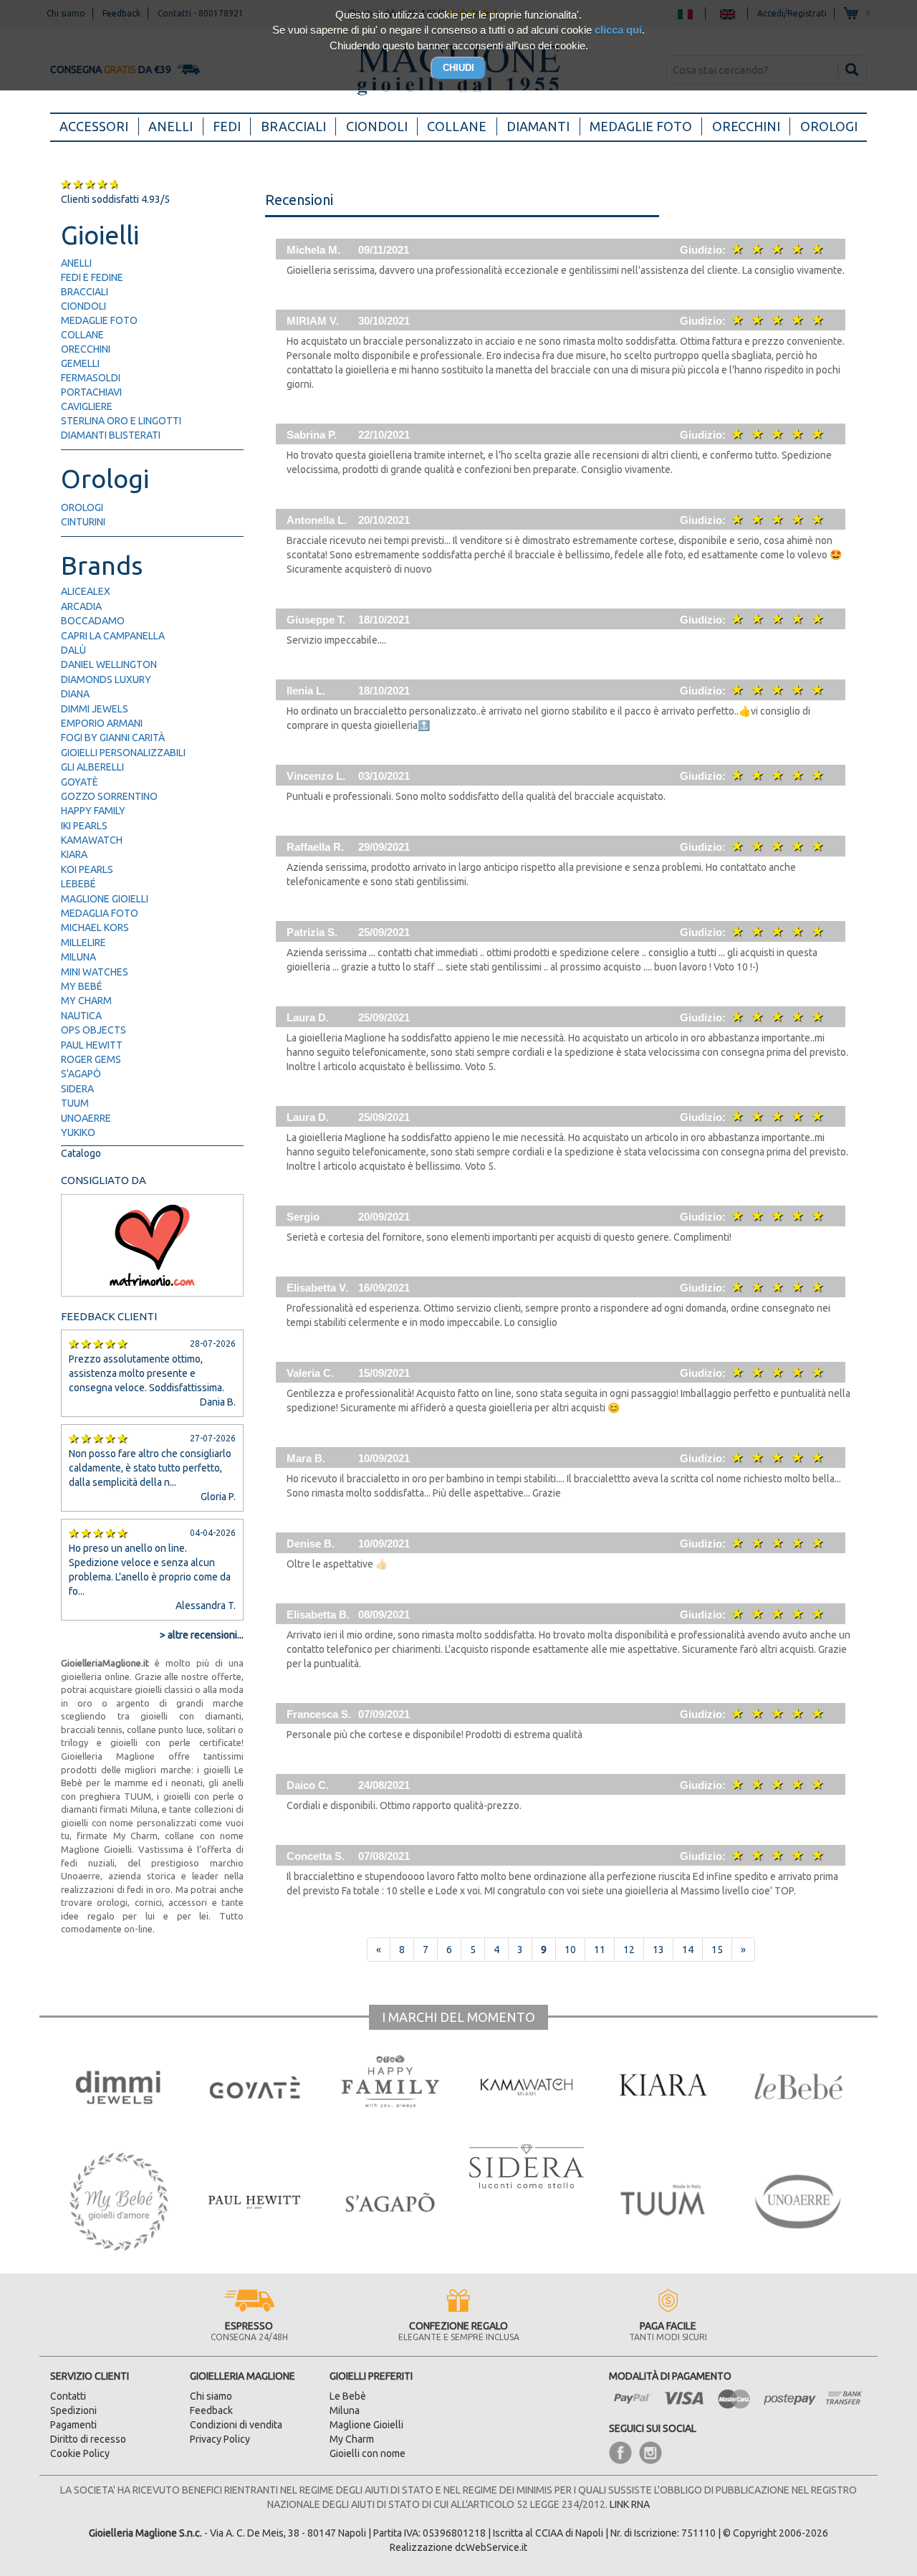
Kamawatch (92, 840)
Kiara (74, 854)
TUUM (75, 1103)
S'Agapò (81, 1074)
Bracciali (293, 126)
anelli (76, 263)
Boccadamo (93, 621)
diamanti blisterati (111, 435)
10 (570, 1950)
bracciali (85, 292)
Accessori (99, 126)
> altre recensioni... (202, 1635)
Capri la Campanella (113, 636)
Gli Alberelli (92, 767)
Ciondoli (377, 126)
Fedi (227, 126)
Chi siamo (211, 2396)
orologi (82, 507)
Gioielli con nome (368, 2453)
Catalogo (81, 1153)
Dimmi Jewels (95, 709)
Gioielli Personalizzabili (123, 753)
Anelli (171, 126)
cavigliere (87, 406)
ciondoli (83, 306)
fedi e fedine (92, 277)
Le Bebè (348, 2396)
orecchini (86, 349)
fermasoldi (91, 378)
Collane (457, 126)
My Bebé (82, 986)
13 (658, 1950)
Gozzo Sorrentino (109, 796)
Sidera (77, 1089)
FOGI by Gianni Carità (113, 738)
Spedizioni (73, 2410)
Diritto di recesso (88, 2439)
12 (629, 1950)
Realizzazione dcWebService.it (458, 2547)
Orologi (829, 126)
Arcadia (81, 606)
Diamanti (538, 126)
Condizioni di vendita (236, 2425)
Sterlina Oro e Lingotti (121, 421)
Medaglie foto (641, 126)
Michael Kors (95, 927)
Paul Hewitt (92, 1045)
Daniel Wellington (109, 664)
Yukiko (78, 1132)
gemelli (80, 363)
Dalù (73, 650)
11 (600, 1950)
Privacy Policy (220, 2439)
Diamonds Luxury (106, 679)
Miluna (78, 957)
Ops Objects (93, 1030)
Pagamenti (73, 2425)
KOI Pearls (87, 869)
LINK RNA (630, 2504)
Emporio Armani (102, 723)
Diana (75, 694)
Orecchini (746, 126)
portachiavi (91, 392)
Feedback (211, 2410)
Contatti (68, 2396)
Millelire (83, 943)
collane (82, 335)
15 (717, 1950)
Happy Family (93, 811)
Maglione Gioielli (105, 899)
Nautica (81, 1016)
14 (688, 1950)
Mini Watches (95, 972)
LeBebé (78, 884)
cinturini (83, 522)
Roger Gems (91, 1059)
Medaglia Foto (100, 913)
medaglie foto (99, 320)
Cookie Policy (80, 2453)
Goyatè (80, 782)
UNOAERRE (86, 1118)
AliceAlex (86, 591)
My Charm (86, 1001)
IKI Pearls (84, 826)
